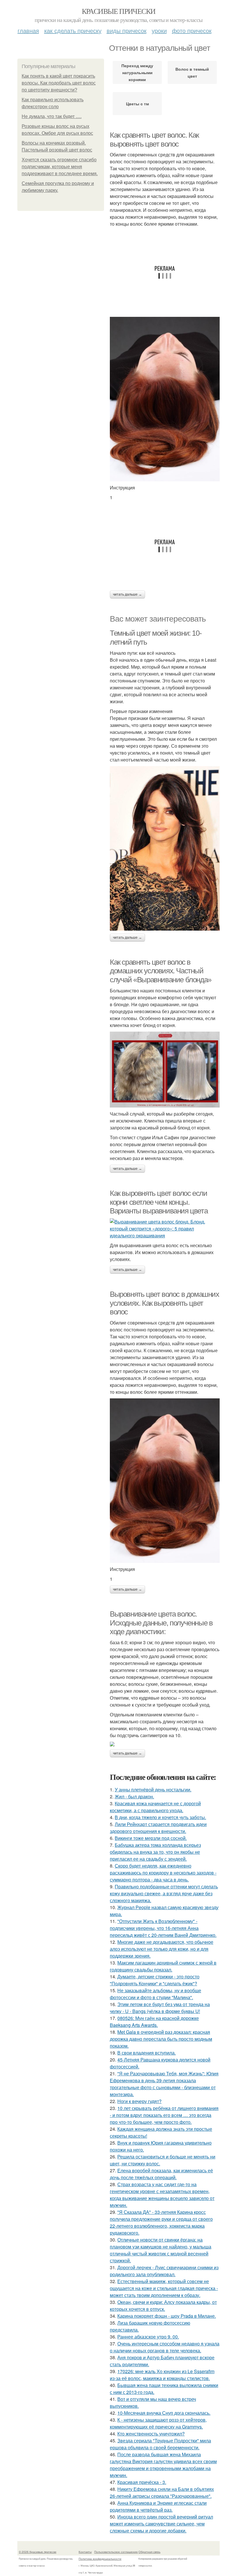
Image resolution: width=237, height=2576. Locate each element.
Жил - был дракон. (134, 1796)
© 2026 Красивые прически (38, 2552)
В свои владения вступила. (147, 2053)
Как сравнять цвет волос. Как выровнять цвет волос (154, 140)
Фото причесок (192, 30)
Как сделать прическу (73, 30)
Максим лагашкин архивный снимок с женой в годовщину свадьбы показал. (163, 1966)
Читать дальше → (127, 594)
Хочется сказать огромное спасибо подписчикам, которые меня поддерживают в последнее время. (60, 167)
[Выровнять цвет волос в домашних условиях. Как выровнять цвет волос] (165, 1481)
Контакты (85, 2552)
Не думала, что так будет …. (52, 116)
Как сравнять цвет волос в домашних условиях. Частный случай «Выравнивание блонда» (161, 971)
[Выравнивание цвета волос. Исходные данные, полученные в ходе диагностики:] (165, 1744)
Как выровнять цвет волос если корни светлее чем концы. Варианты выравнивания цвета (159, 1202)
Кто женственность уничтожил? (151, 2434)
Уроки (159, 30)
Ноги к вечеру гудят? (139, 2101)
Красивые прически (119, 11)
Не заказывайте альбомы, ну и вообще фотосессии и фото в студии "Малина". (155, 1994)
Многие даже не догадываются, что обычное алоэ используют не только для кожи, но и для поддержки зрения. (162, 1949)
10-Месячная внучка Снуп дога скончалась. (164, 2413)
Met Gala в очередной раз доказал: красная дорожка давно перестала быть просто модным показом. (161, 2039)
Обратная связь (149, 2552)
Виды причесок (127, 30)
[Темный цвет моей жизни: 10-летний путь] (165, 848)
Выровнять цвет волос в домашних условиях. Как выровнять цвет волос (164, 1303)
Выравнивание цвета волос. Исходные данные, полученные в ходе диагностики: (161, 1623)
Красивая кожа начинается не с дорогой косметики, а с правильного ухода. (155, 1807)
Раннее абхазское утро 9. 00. (148, 2337)
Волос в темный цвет (192, 72)
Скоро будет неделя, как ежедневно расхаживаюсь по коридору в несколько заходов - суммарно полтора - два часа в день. (163, 1873)
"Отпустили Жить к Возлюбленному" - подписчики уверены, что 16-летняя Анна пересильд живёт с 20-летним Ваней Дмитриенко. (163, 1928)
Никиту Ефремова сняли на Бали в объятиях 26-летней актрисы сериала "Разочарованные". (162, 2492)
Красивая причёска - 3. (142, 2482)
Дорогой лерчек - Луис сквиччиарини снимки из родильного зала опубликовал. (164, 2271)
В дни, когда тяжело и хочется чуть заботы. (160, 1817)
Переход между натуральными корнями (137, 72)
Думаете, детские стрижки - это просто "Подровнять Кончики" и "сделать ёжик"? (155, 1980)
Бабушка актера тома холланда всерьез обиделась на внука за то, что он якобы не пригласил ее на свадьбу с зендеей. (155, 1852)
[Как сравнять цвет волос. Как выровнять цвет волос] (165, 399)
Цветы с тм (137, 104)
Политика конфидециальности (100, 2559)
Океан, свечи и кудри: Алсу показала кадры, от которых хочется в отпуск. (163, 2305)
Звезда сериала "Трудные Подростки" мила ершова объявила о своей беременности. (160, 2444)
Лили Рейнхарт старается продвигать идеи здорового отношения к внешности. (158, 1828)
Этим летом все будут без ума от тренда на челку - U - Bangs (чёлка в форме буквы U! (160, 2008)
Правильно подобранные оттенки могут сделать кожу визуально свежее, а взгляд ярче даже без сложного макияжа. (164, 1893)
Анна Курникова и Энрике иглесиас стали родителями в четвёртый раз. (158, 2506)
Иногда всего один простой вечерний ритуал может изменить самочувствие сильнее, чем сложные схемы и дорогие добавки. (161, 2524)
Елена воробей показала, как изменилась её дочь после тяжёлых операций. (161, 2174)
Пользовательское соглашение (116, 2552)
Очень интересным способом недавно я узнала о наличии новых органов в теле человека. (165, 2347)
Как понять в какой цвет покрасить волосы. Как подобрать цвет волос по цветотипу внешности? (59, 83)
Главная (28, 30)
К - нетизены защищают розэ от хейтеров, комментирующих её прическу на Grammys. (158, 2423)
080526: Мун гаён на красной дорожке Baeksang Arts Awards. (154, 2022)
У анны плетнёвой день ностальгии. (153, 1790)
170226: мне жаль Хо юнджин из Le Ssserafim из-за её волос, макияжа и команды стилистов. (162, 2375)
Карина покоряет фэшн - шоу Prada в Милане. (167, 2316)
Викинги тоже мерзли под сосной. (151, 1838)
